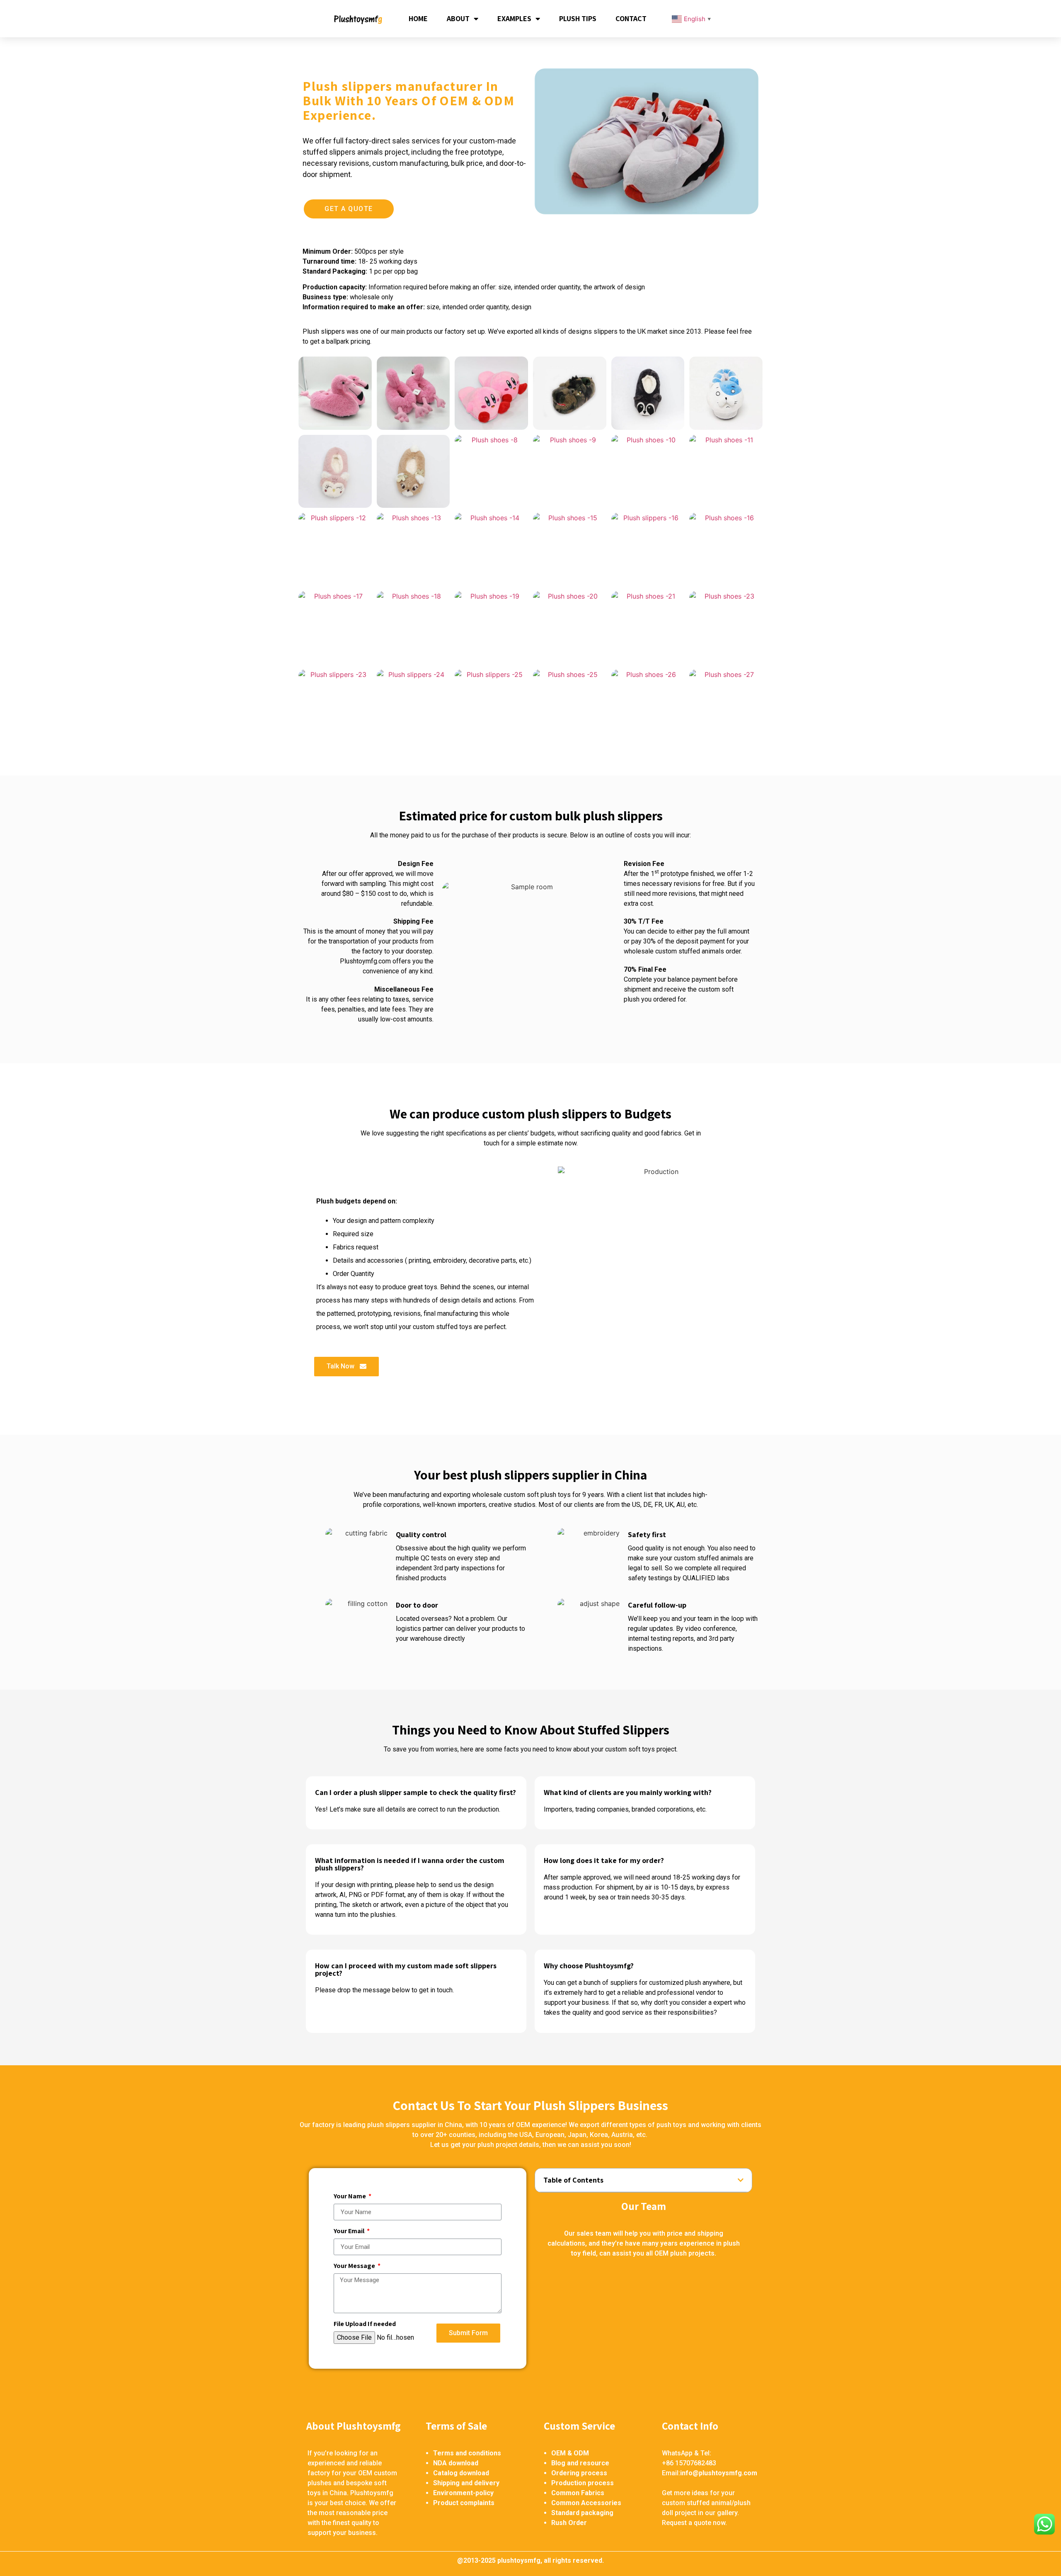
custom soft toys (630, 1749)
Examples (514, 18)
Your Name (350, 2197)
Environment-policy (463, 2493)
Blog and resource (580, 2463)
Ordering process (579, 2473)
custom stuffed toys (442, 1327)
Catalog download (461, 2473)
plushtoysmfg (519, 2560)
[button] (349, 209)
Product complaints (464, 2503)
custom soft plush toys (537, 1495)
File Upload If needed (365, 2324)
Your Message (355, 2266)
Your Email (350, 2232)
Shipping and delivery (466, 2483)
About (458, 18)
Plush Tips (578, 18)
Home (418, 18)
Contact (631, 18)
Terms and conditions (467, 2453)
